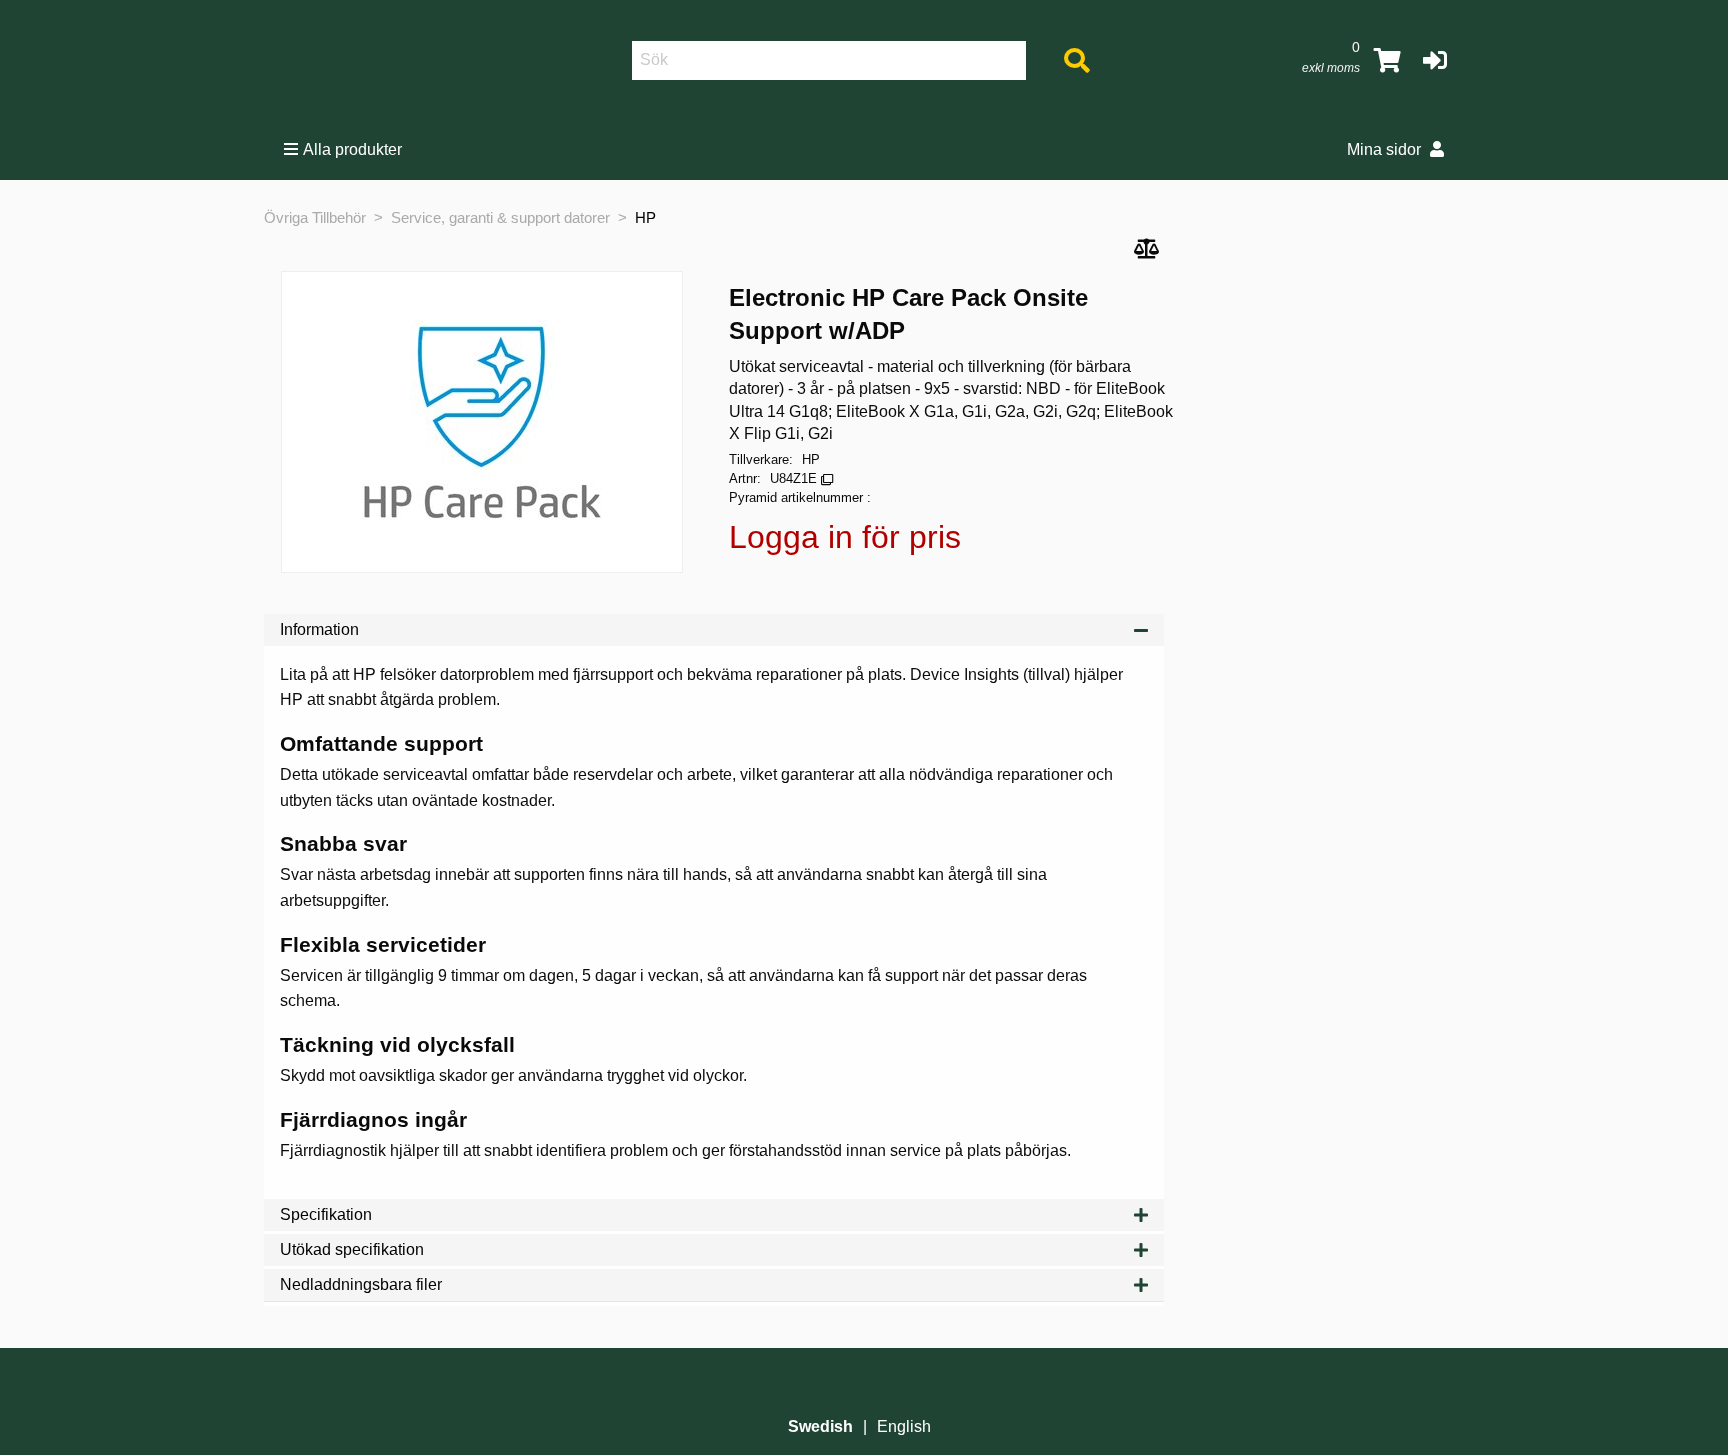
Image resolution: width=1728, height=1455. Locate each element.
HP (645, 217)
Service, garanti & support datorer (500, 217)
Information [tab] (319, 629)
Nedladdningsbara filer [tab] (361, 1284)
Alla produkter (352, 149)
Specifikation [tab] (326, 1214)
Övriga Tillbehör (315, 217)
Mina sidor (1386, 149)
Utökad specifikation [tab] (352, 1249)
